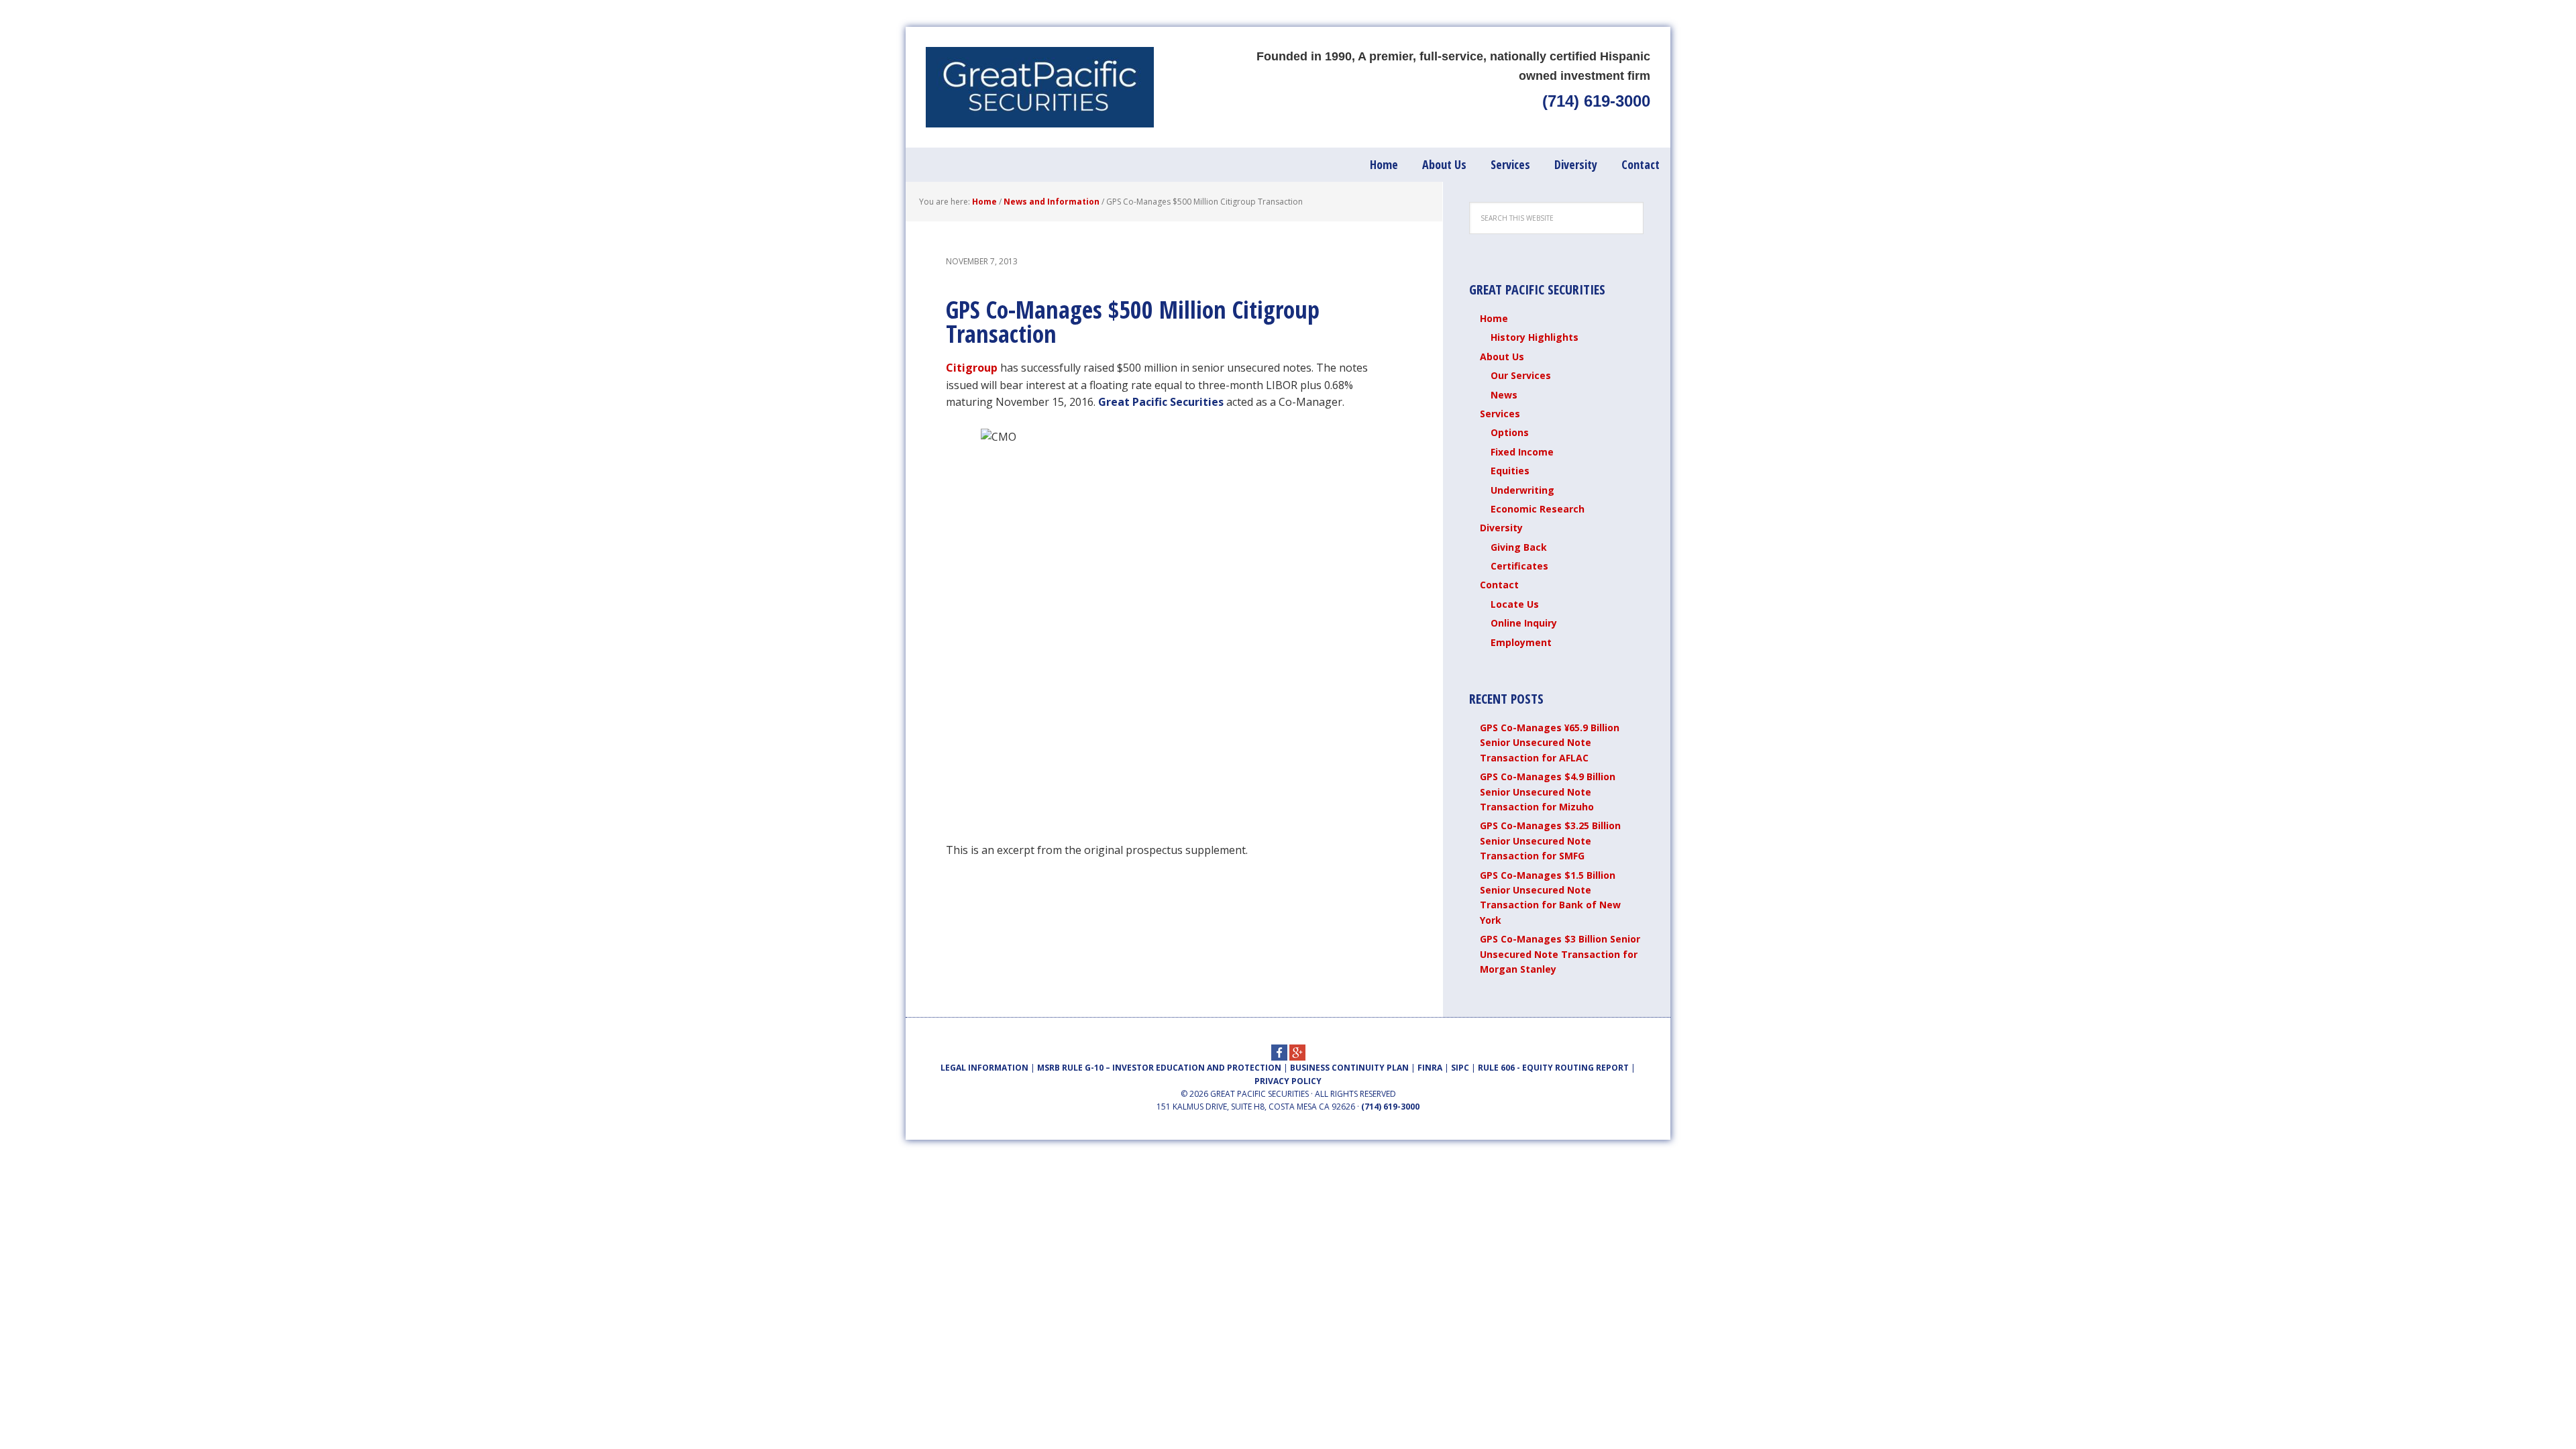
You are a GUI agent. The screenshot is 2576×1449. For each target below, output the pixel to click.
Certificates (1519, 566)
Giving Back (1519, 547)
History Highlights (1535, 337)
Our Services (1521, 375)
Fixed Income (1522, 452)
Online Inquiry (1524, 623)
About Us (1502, 357)
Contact (1499, 585)
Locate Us (1515, 604)
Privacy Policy (1288, 1081)
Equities (1510, 471)
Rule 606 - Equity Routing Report (1553, 1068)
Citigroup (973, 368)
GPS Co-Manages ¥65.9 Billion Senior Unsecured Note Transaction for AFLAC (1550, 743)
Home (1494, 318)
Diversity (1501, 528)
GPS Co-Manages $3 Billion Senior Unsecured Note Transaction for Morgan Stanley (1560, 954)
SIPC (1460, 1068)
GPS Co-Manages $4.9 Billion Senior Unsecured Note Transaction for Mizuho (1548, 792)
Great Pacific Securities (1040, 87)
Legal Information (984, 1068)
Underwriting (1522, 490)
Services (1500, 414)
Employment (1521, 642)
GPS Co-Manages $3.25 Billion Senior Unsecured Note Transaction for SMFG (1550, 841)
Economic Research (1538, 509)
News (1504, 395)
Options (1510, 432)
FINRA (1430, 1068)
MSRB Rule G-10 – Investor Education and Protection (1159, 1068)
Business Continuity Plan (1349, 1068)
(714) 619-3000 (1596, 101)
